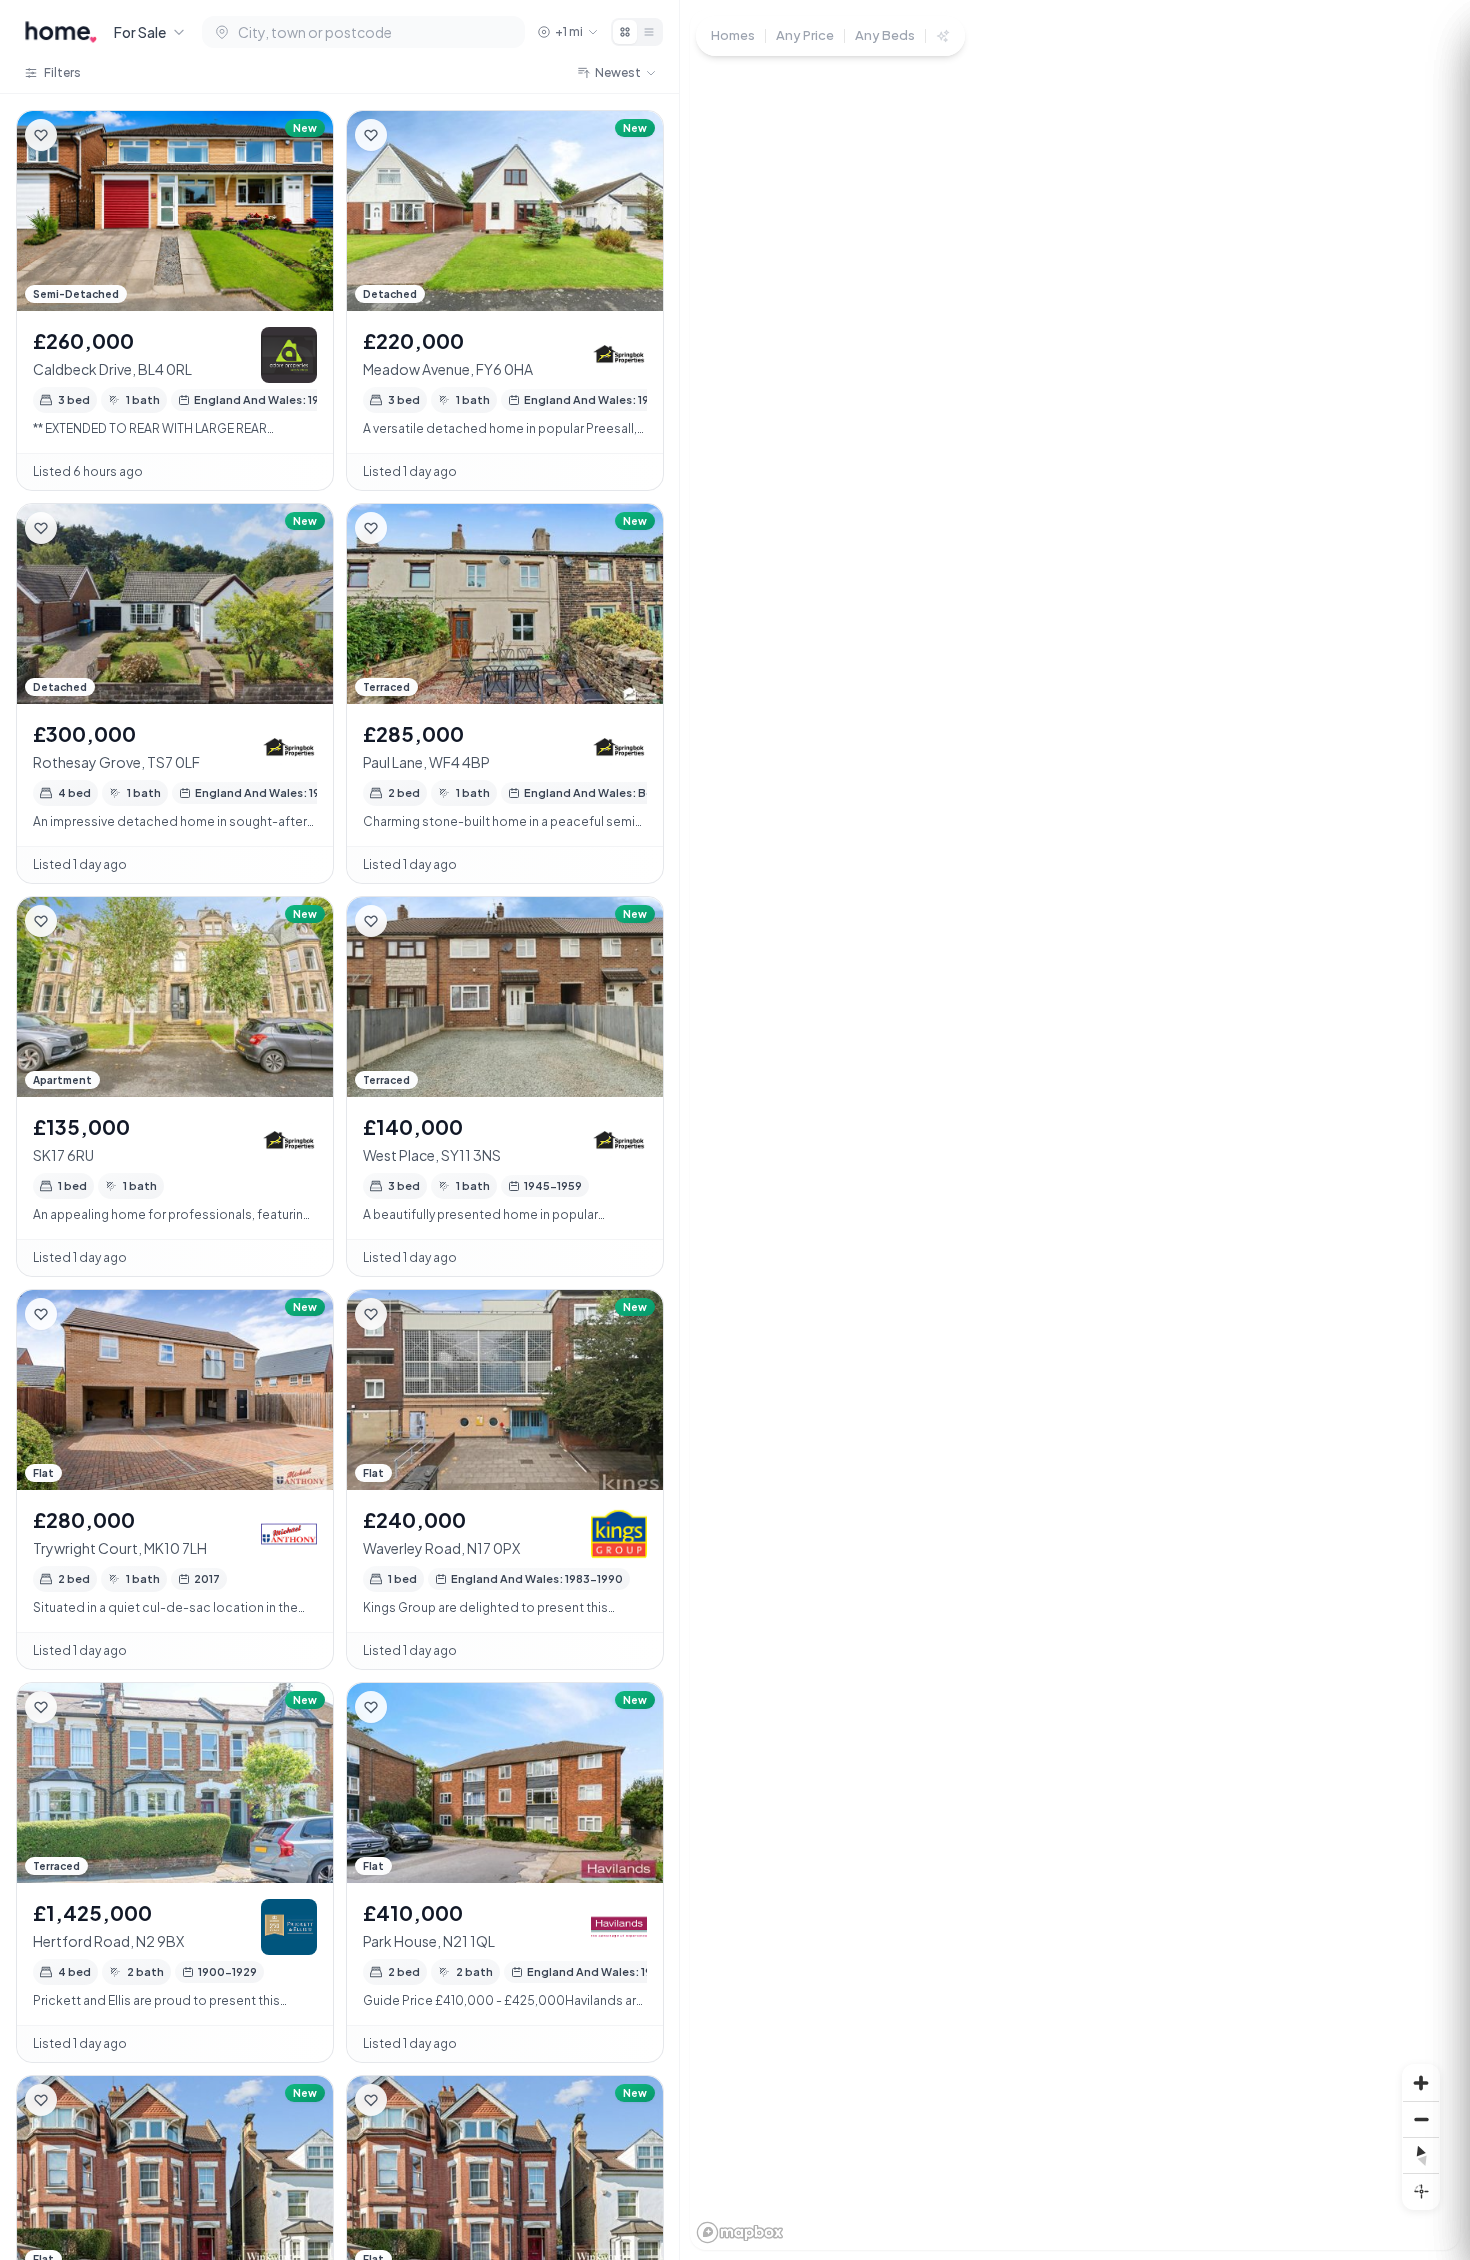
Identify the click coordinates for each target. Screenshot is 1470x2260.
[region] (1075, 1130)
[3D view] (1421, 2191)
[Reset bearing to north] (1421, 2155)
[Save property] (41, 135)
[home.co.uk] (61, 32)
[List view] (649, 32)
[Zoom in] (1421, 2083)
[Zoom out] (1421, 2119)
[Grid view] (625, 32)
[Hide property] (81, 135)
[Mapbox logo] (740, 2232)
